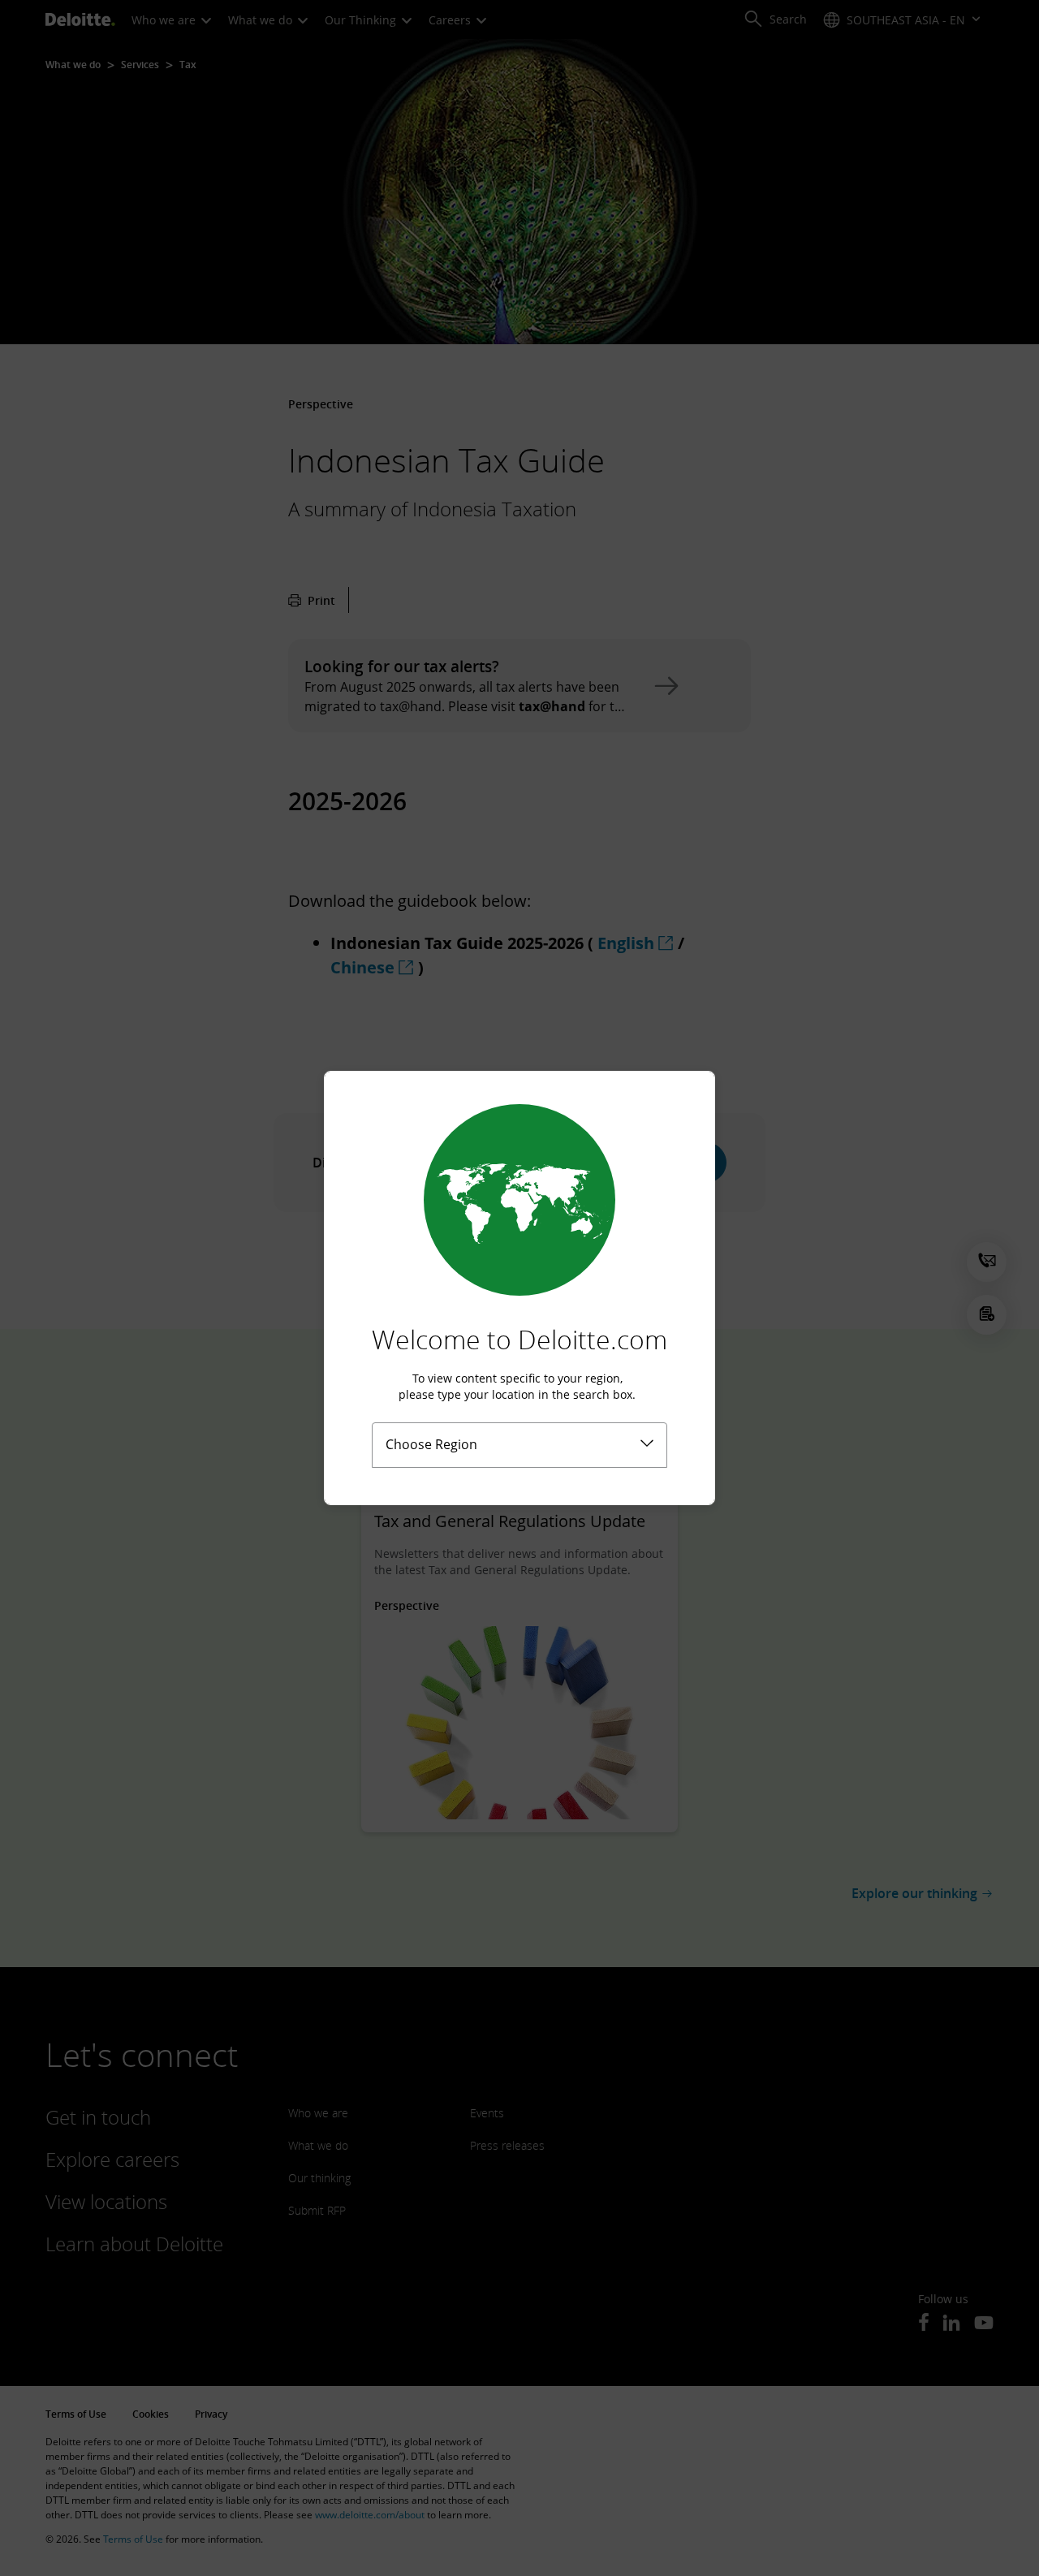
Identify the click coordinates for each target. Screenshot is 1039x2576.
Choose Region (431, 1444)
